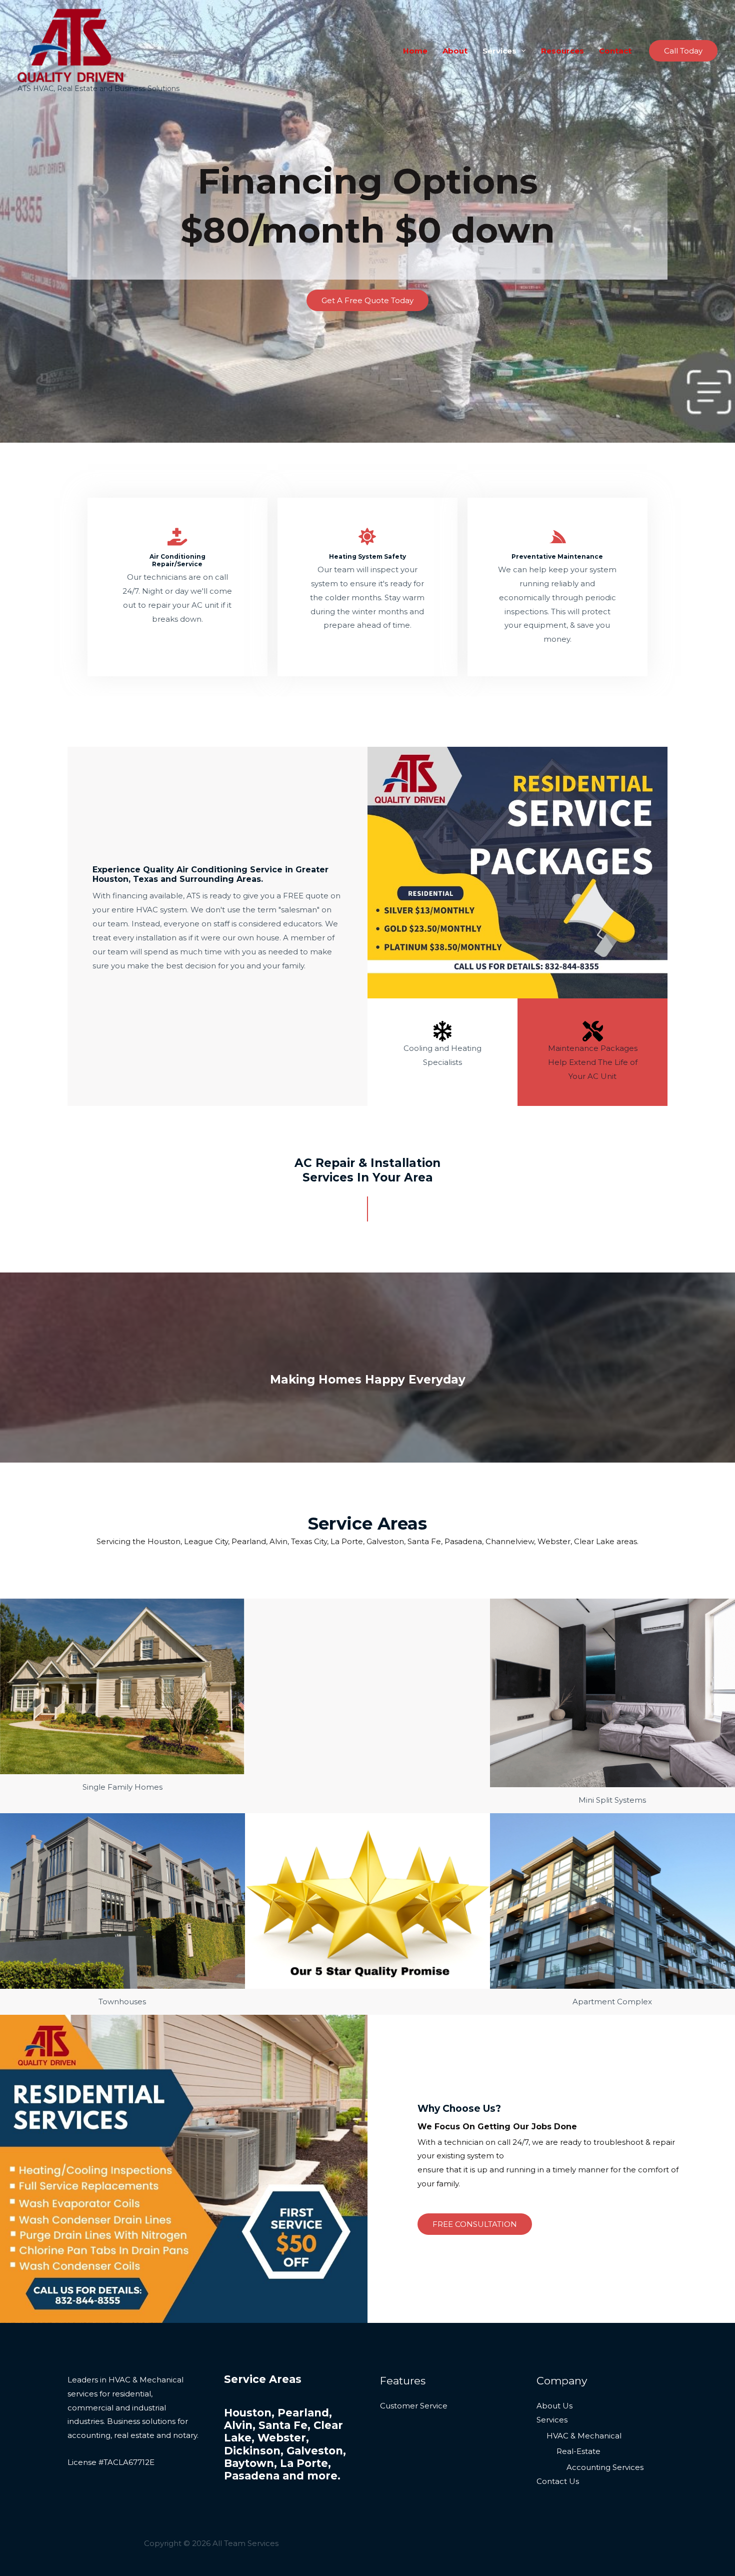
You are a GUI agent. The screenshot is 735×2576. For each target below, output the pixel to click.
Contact (615, 51)
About (455, 51)
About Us (554, 2406)
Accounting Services (605, 2467)
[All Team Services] (71, 45)
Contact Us (558, 2481)
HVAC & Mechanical (584, 2436)
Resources (562, 51)
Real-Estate (578, 2451)
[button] (683, 51)
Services (499, 51)
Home (415, 51)
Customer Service (414, 2406)
